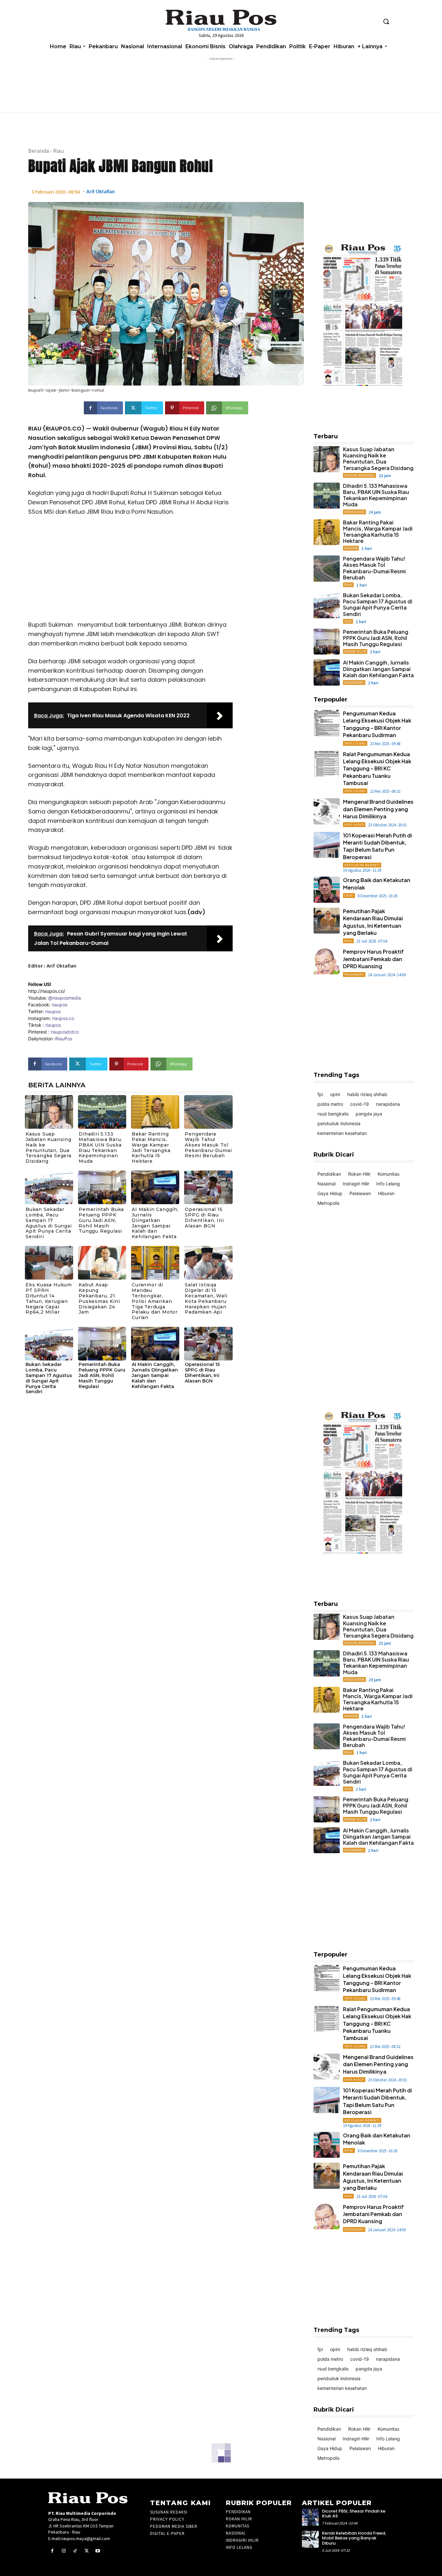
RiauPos (64, 1039)
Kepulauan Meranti (362, 865)
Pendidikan (354, 512)
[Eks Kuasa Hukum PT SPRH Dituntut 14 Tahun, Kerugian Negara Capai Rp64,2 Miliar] (49, 1263)
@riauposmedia (65, 998)
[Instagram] (329, 422)
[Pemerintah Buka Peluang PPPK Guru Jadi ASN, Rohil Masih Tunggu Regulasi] (102, 1187)
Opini (349, 896)
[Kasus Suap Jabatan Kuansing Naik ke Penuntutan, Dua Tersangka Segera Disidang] (49, 1112)
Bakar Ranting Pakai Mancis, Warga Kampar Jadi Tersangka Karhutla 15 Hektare (151, 1148)
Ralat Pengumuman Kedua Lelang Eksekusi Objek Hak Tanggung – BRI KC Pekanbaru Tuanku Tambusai (377, 769)
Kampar (351, 548)
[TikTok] (75, 2551)
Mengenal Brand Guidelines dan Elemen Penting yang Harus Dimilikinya (378, 809)
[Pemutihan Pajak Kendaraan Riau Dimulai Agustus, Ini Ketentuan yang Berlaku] (327, 921)
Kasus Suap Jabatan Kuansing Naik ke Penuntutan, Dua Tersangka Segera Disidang (49, 1148)
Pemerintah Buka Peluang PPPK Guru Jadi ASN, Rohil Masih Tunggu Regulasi (101, 1220)
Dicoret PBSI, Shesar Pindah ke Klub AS (354, 2514)
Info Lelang (355, 743)
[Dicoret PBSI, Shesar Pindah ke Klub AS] (310, 2517)
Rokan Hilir (355, 651)
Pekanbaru (354, 683)
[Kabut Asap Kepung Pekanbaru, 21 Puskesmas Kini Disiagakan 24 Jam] (102, 1263)
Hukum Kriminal (359, 475)
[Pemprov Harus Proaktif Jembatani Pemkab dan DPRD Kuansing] (327, 961)
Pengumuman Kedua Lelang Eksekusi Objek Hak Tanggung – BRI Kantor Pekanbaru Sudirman (377, 724)
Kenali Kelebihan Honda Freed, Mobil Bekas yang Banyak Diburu (354, 2538)
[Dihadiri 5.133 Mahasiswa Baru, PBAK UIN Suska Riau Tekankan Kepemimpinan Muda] (102, 1112)
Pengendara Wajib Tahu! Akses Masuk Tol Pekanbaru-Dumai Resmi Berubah (208, 1145)
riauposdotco (64, 1032)
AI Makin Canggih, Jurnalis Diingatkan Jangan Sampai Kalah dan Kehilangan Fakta (155, 1223)
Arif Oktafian (101, 192)
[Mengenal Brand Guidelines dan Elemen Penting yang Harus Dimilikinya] (327, 811)
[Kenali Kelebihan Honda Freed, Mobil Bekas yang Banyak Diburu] (310, 2539)
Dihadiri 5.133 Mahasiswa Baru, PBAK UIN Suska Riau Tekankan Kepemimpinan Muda (100, 1148)
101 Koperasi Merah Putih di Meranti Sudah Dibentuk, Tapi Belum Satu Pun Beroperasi (377, 846)
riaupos (60, 1005)
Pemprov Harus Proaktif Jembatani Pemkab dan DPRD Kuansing (373, 959)
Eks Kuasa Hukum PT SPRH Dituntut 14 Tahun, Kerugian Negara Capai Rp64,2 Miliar (49, 1298)
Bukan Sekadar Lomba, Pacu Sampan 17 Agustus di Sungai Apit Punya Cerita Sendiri (49, 1223)
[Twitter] (340, 422)
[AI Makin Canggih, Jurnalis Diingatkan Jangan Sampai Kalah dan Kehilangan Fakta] (155, 1187)
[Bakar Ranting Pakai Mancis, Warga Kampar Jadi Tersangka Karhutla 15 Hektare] (155, 1112)
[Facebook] (318, 422)
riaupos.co (63, 1018)
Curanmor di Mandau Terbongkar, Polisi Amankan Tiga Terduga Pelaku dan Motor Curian (155, 1301)
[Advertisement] (130, 570)
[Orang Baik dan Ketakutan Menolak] (327, 890)
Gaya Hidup (354, 825)
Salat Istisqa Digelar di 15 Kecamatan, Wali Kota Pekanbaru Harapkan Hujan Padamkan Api (206, 1298)
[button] (386, 21)
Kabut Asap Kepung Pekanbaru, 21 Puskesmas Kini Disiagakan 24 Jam (99, 1298)
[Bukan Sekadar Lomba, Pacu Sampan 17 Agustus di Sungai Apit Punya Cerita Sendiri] (49, 1187)
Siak (348, 621)
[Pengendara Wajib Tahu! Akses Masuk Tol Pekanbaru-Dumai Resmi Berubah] (208, 1112)
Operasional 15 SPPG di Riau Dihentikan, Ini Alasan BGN (204, 1217)
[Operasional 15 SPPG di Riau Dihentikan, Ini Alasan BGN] (208, 1187)
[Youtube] (352, 422)
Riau (58, 151)
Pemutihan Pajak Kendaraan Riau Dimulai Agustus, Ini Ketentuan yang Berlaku (373, 2177)
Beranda (39, 151)
